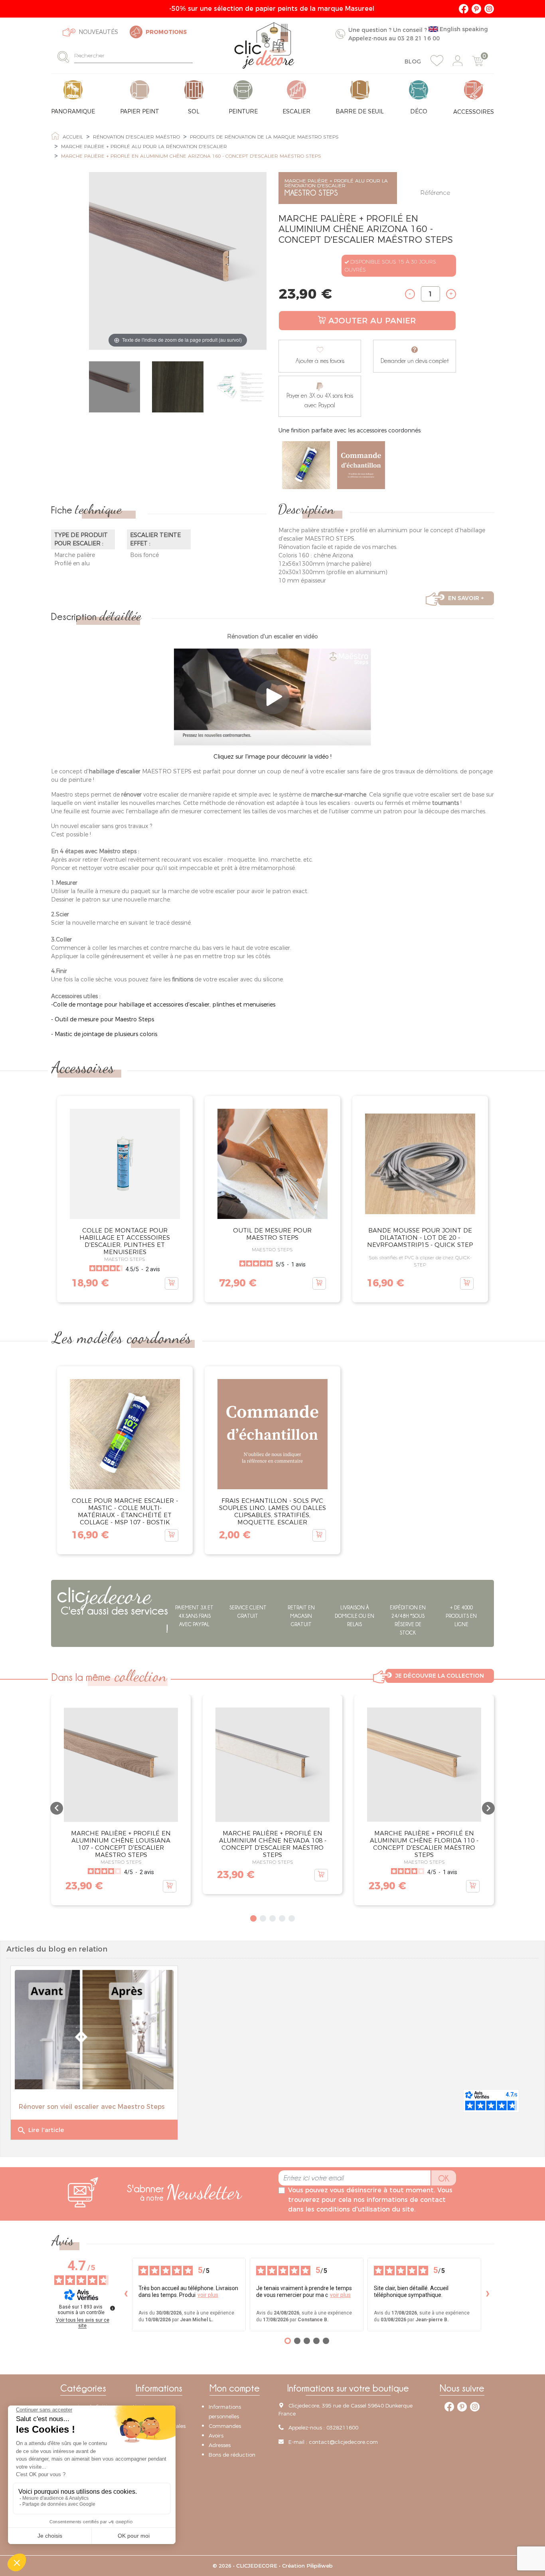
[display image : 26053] (178, 388)
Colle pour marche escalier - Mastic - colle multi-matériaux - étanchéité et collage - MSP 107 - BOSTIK (125, 1511)
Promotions (166, 32)
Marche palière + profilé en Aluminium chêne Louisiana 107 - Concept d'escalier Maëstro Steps (121, 1844)
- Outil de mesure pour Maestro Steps (103, 1019)
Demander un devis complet (415, 361)
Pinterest (476, 9)
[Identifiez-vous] (458, 61)
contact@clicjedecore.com (343, 2441)
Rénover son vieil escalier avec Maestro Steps (92, 2107)
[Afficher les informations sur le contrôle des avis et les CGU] (113, 2308)
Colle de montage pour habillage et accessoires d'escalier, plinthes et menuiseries (125, 1241)
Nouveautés (98, 32)
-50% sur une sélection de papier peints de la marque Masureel (273, 9)
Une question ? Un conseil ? (418, 34)
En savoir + (466, 598)
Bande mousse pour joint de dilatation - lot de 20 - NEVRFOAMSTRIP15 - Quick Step (420, 1237)
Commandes (225, 2426)
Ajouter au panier (372, 321)
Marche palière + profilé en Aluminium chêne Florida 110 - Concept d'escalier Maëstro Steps (424, 1844)
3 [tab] (272, 1918)
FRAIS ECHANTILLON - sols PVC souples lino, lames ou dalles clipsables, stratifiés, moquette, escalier (272, 1511)
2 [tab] (263, 1918)
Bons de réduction (232, 2455)
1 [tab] (253, 1918)
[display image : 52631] (241, 388)
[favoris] (437, 61)
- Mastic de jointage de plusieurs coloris (104, 1034)
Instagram (489, 9)
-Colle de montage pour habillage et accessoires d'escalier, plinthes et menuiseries (163, 1005)
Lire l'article (40, 2130)
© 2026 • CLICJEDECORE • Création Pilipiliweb (273, 2566)
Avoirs (216, 2435)
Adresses (220, 2445)
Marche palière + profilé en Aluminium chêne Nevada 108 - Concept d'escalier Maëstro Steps (273, 1844)
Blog (413, 61)
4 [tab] (282, 1918)
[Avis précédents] (126, 2294)
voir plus (208, 2295)
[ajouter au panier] (172, 1283)
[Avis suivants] (488, 2294)
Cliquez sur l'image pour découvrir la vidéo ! (272, 757)
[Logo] (264, 46)
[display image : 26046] (115, 388)
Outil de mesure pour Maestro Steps (272, 1234)
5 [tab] (292, 1918)
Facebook (464, 9)
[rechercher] (66, 56)
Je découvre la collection (440, 1676)
